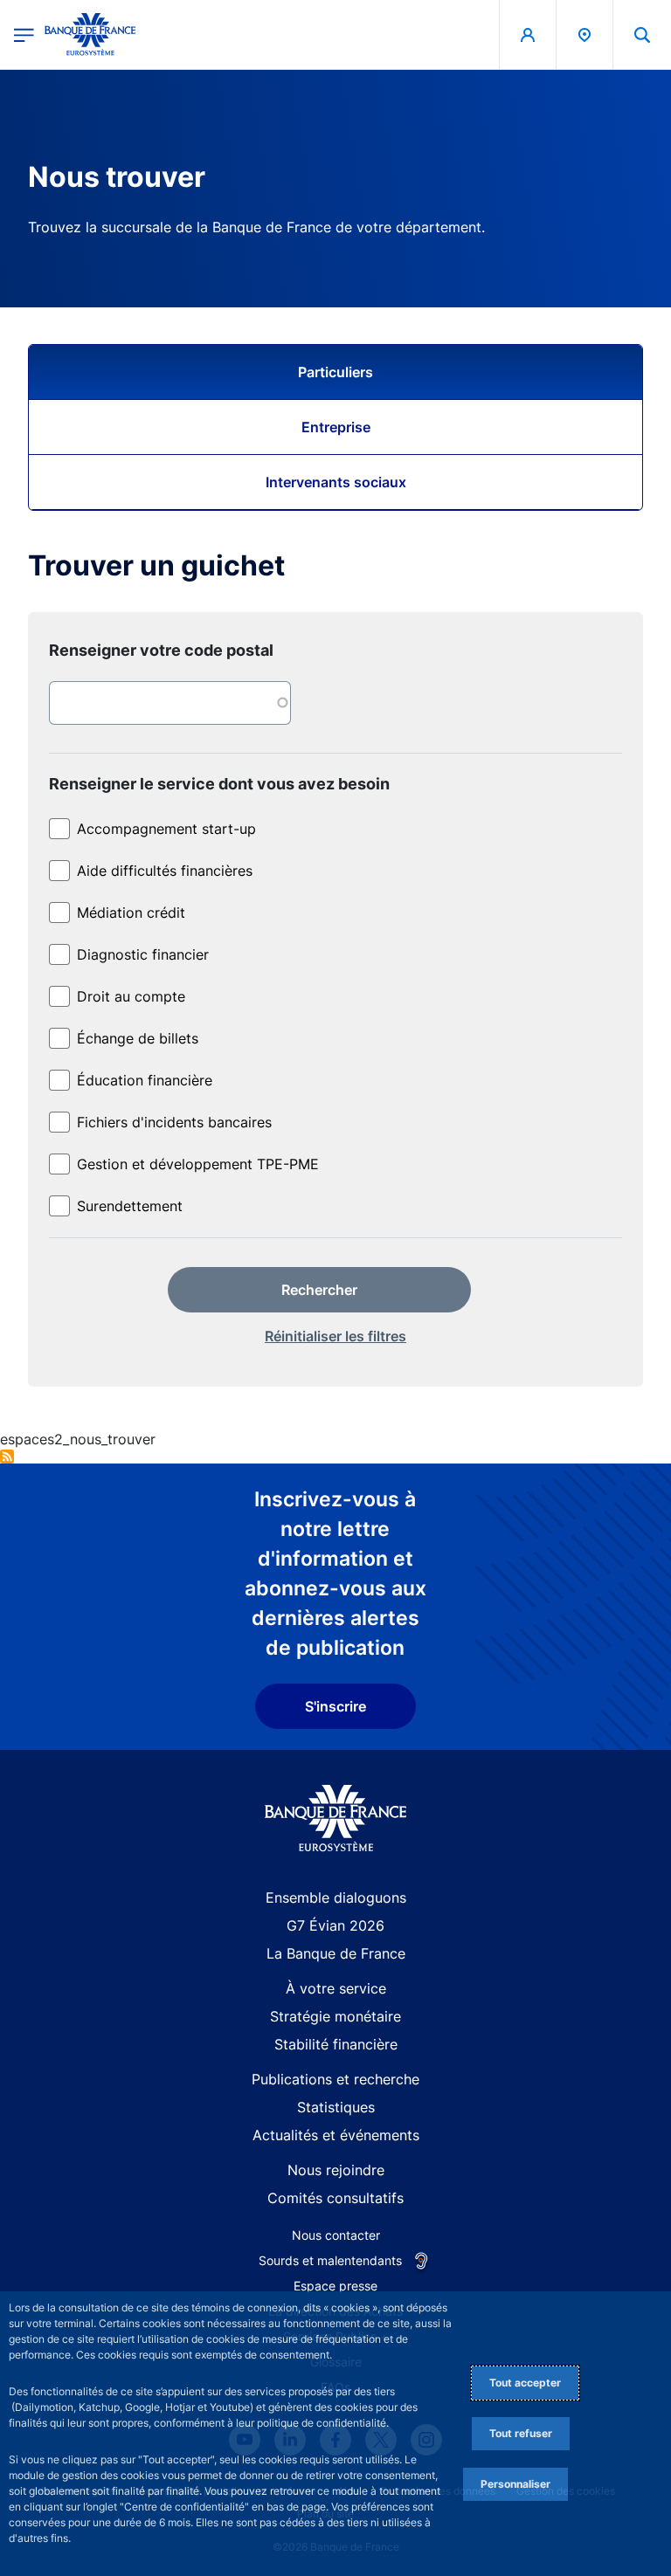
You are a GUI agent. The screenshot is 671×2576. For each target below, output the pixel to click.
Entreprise (336, 427)
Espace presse (335, 2286)
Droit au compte (131, 996)
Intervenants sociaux (336, 482)
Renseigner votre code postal (161, 650)
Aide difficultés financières (165, 871)
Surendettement (130, 1206)
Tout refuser (521, 2433)
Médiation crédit (131, 913)
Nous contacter (336, 2235)
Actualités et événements (336, 2135)
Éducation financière (145, 1080)
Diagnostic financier (143, 954)
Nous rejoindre (336, 2170)
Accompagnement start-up (166, 829)
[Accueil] (336, 1818)
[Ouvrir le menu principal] (24, 34)
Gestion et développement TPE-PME (198, 1164)
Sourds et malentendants (330, 2260)
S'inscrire (335, 1706)
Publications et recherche (335, 2079)
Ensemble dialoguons (336, 1898)
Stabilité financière (336, 2044)
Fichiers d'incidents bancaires (174, 1122)
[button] (642, 34)
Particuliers (335, 372)
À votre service (336, 1988)
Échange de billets (138, 1038)
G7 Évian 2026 (335, 1925)
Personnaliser (515, 2484)
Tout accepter (525, 2383)
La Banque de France (336, 1953)
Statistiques (336, 2107)
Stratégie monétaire (335, 2016)
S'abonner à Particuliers (7, 1457)
